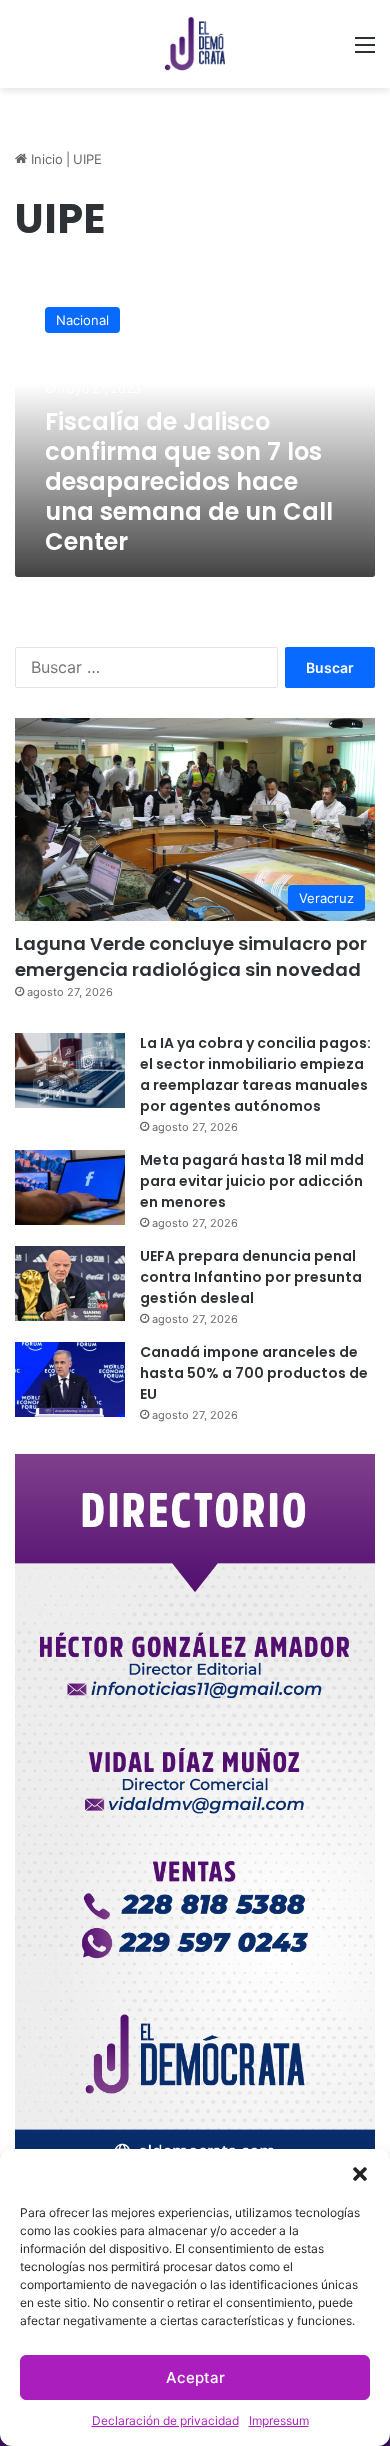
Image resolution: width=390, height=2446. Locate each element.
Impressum (279, 2420)
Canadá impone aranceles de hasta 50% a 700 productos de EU (254, 1373)
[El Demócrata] (195, 44)
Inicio (45, 159)
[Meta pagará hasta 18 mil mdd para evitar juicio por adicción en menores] (70, 1187)
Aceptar (195, 2377)
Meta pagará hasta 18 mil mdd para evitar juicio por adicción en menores (252, 1181)
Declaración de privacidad (165, 2420)
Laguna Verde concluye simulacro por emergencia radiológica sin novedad (191, 956)
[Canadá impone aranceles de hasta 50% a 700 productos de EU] (70, 1379)
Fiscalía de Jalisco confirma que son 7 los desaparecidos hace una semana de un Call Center (189, 481)
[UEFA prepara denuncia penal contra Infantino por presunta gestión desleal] (70, 1283)
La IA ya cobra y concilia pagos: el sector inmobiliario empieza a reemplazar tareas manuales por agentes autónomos (255, 1074)
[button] (360, 2174)
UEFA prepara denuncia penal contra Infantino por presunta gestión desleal (251, 1277)
